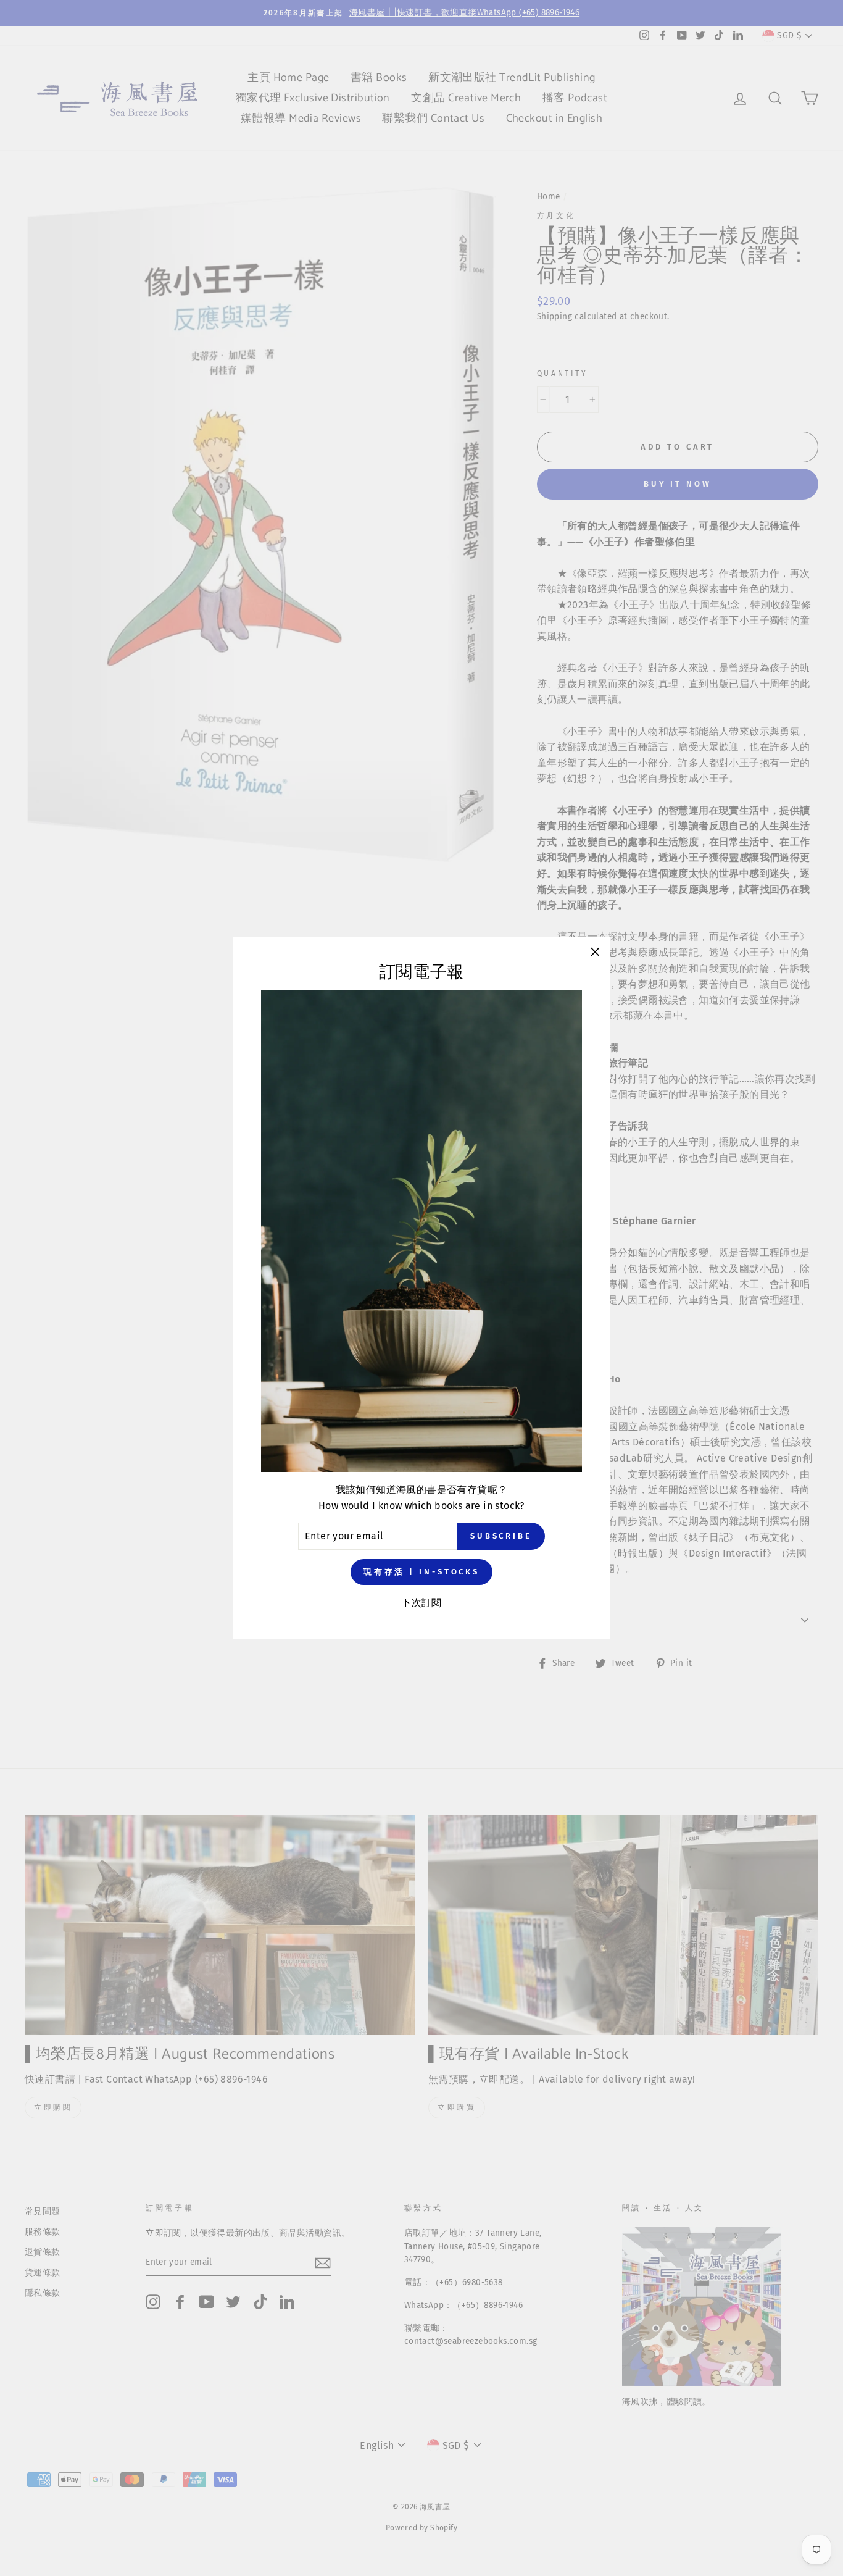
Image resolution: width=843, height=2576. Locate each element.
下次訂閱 (421, 1603)
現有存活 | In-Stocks (421, 1571)
